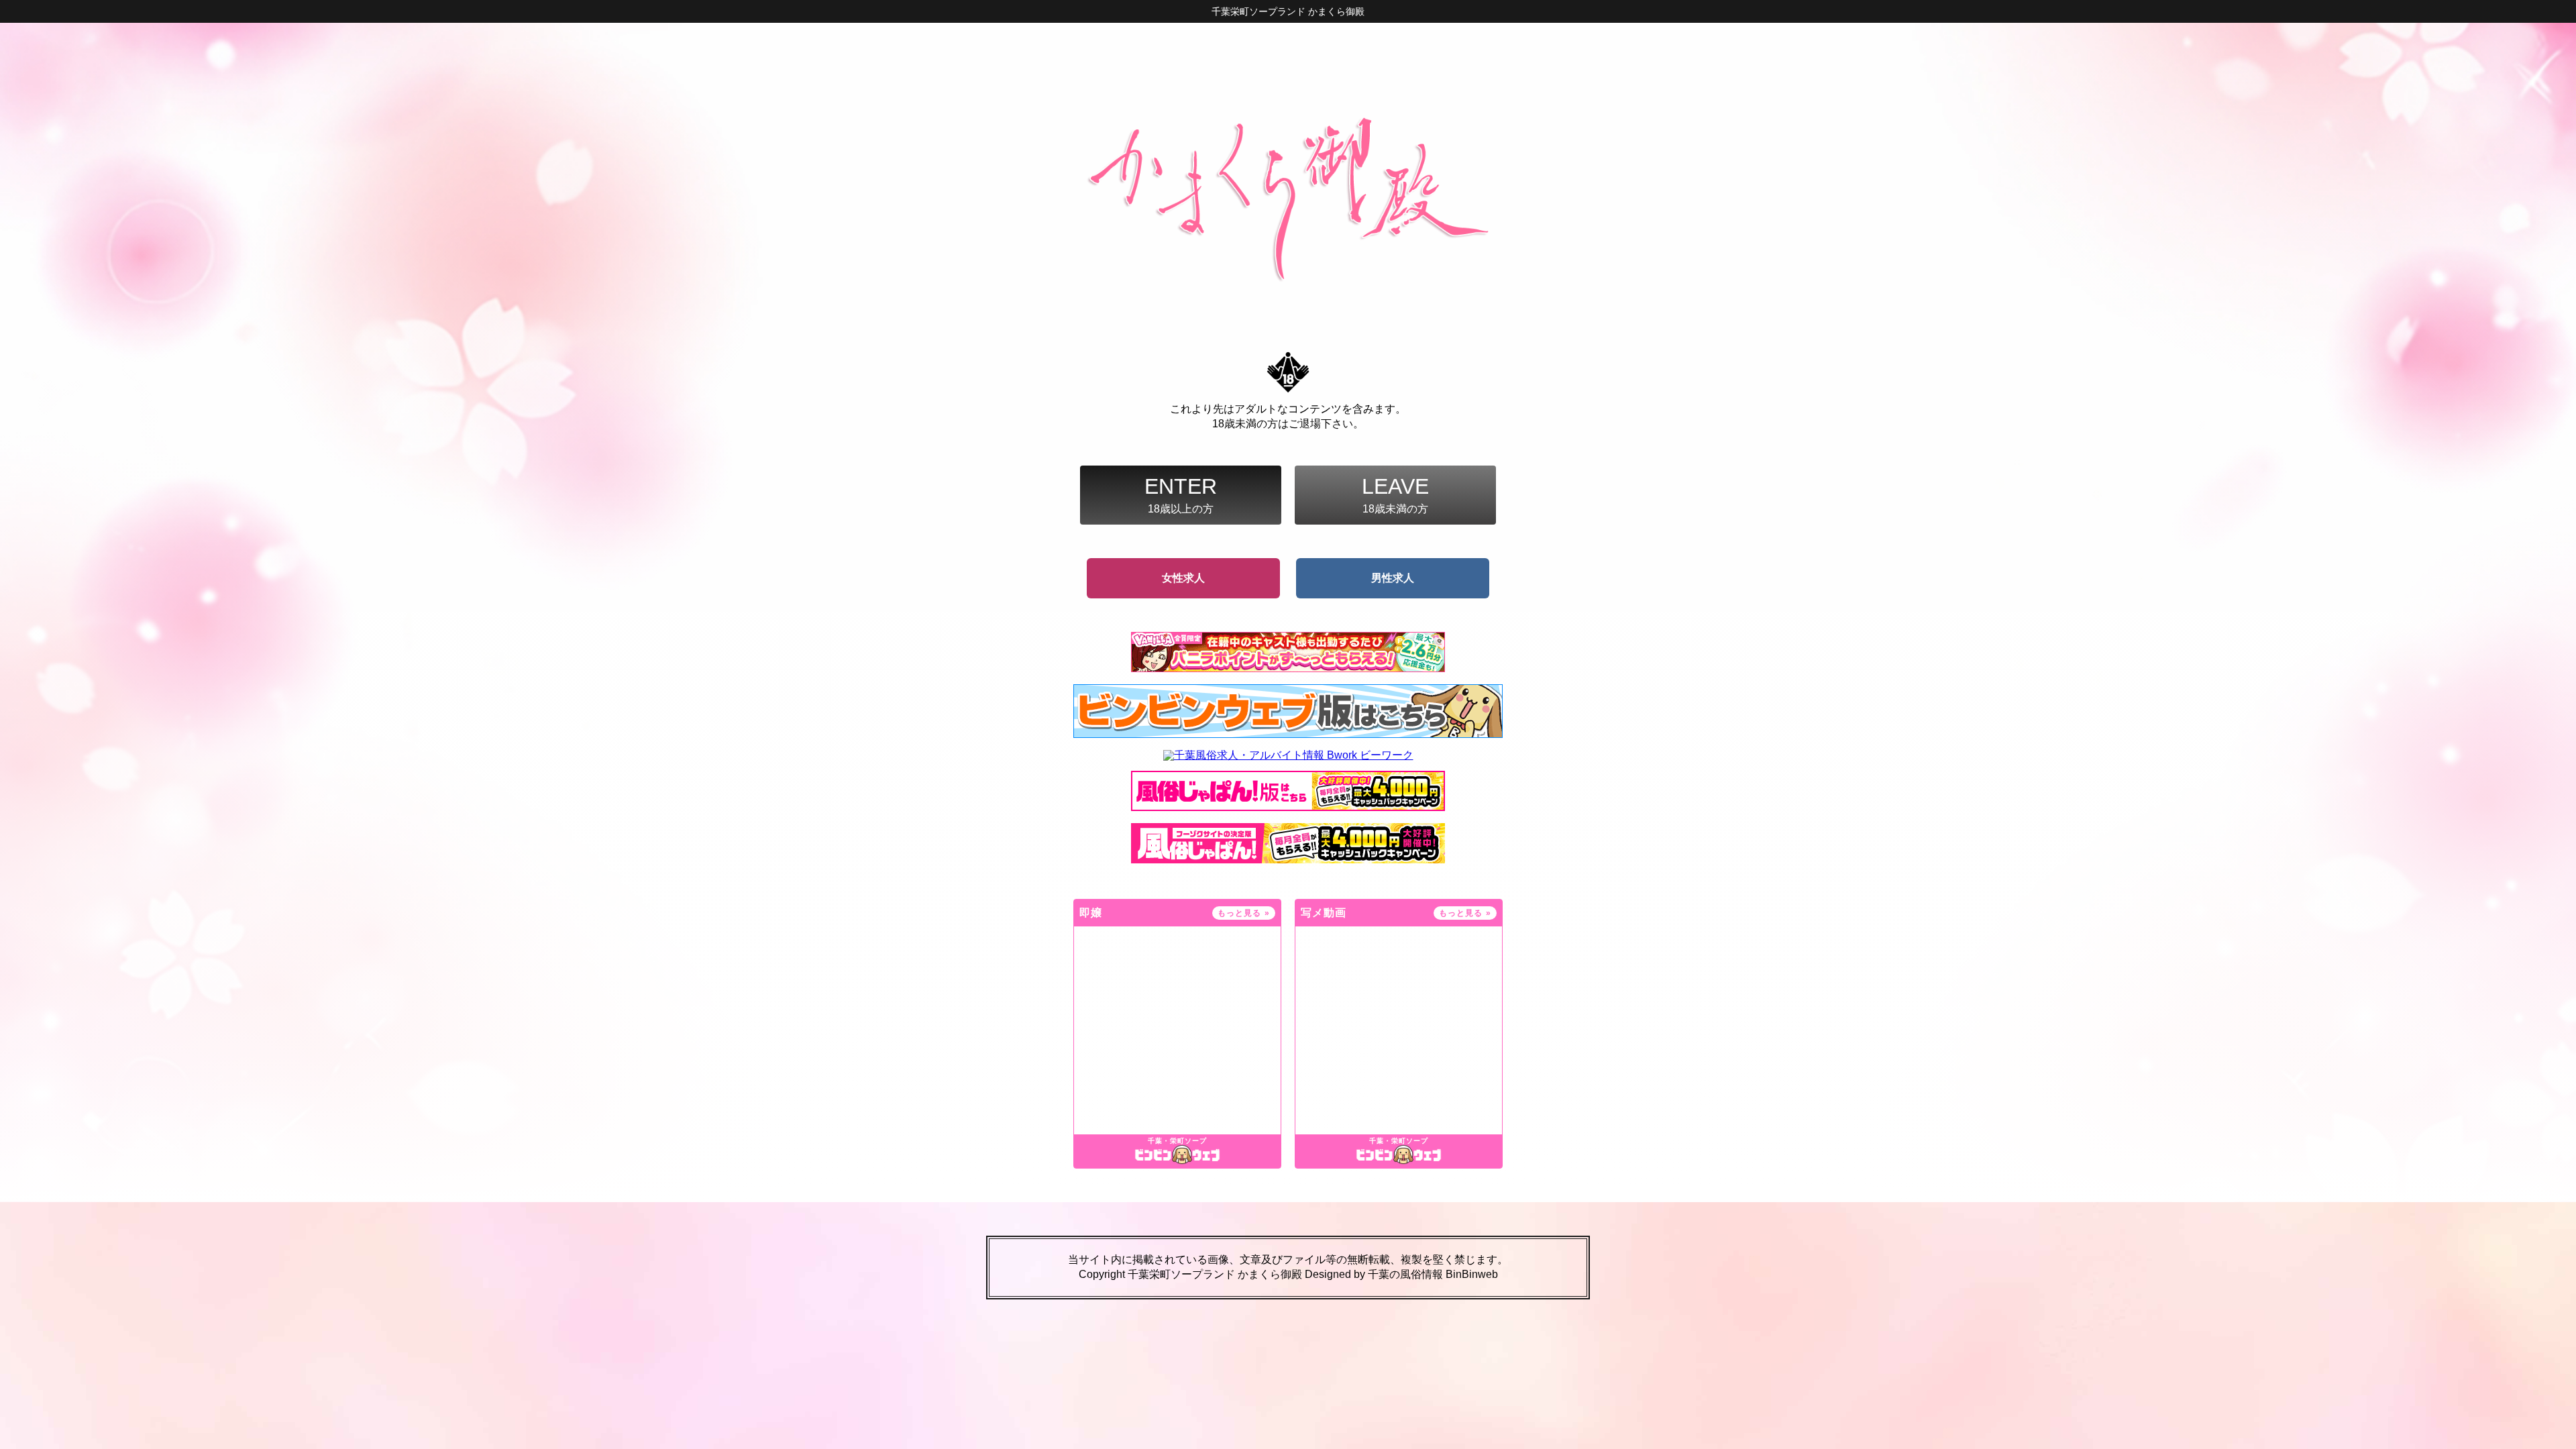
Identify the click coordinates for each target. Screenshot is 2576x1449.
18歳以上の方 (1181, 494)
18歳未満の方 (1395, 494)
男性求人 (1393, 578)
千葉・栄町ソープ (1177, 1141)
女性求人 (1183, 578)
